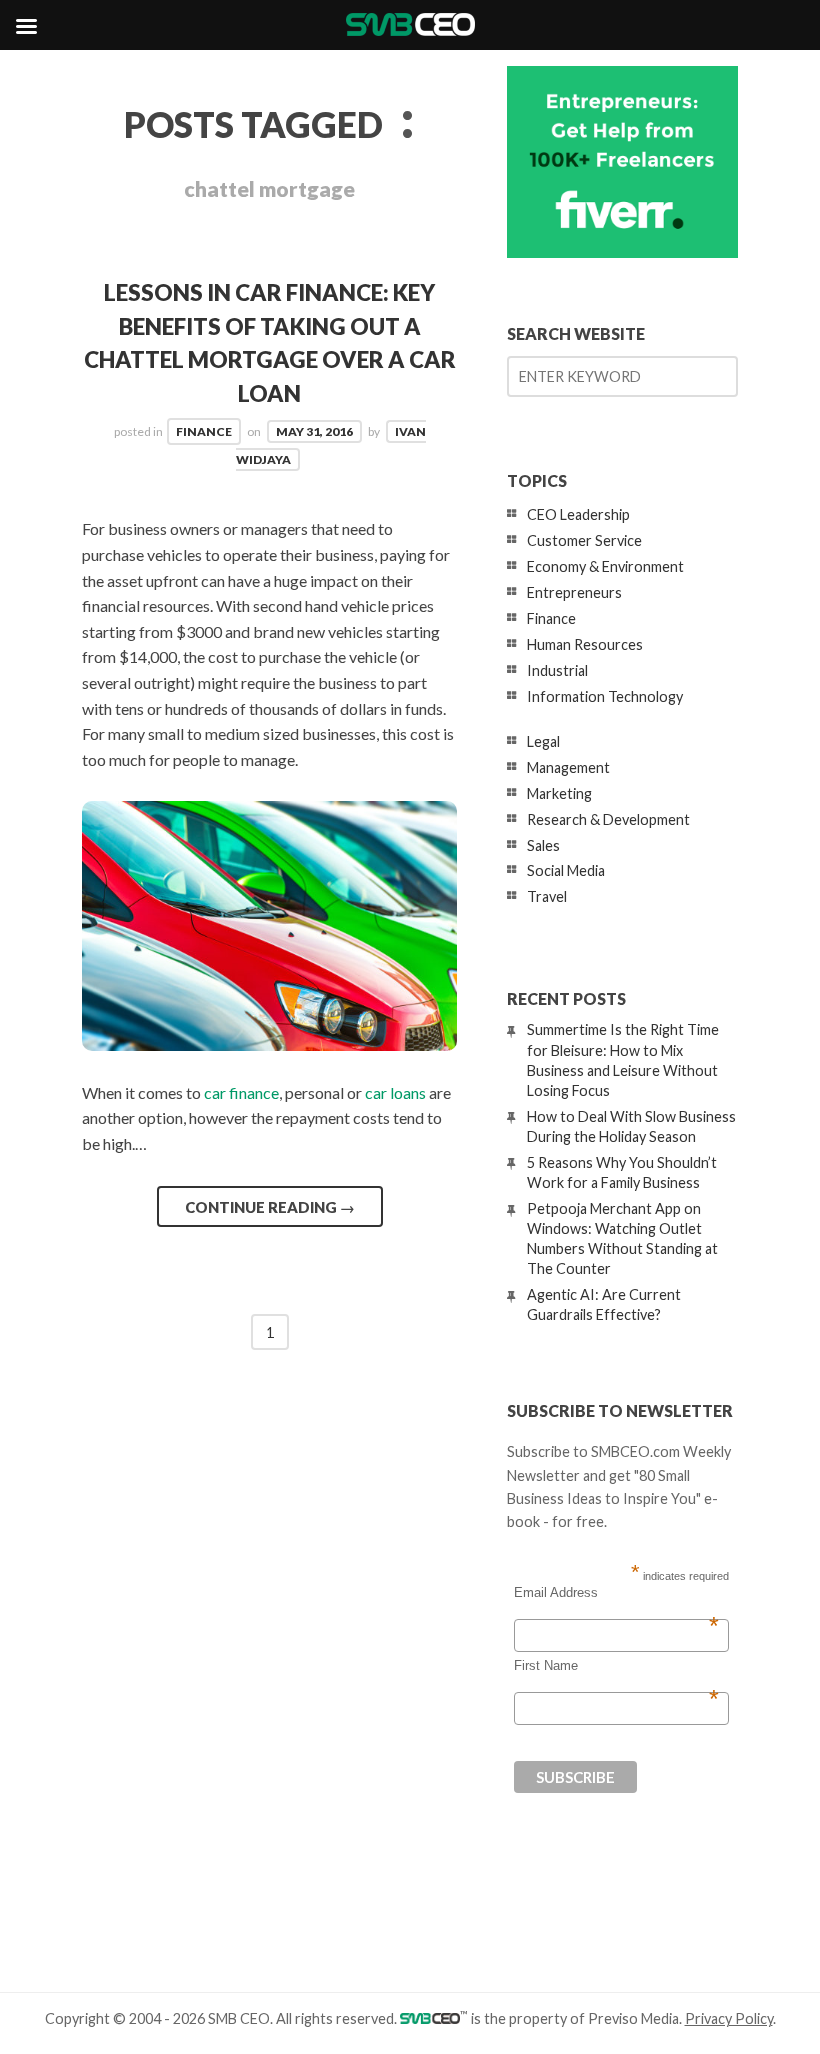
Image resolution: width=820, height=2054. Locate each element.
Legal (543, 741)
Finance (204, 431)
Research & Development (608, 819)
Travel (547, 896)
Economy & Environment (605, 566)
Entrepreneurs (574, 592)
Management (568, 767)
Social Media (566, 870)
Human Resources (585, 644)
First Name (616, 1666)
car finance (241, 1092)
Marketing (559, 793)
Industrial (557, 670)
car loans (395, 1092)
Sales (543, 845)
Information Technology (605, 696)
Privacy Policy (729, 2018)
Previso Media (633, 2018)
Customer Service (584, 540)
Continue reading (270, 1207)
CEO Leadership (578, 514)
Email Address (616, 1593)
